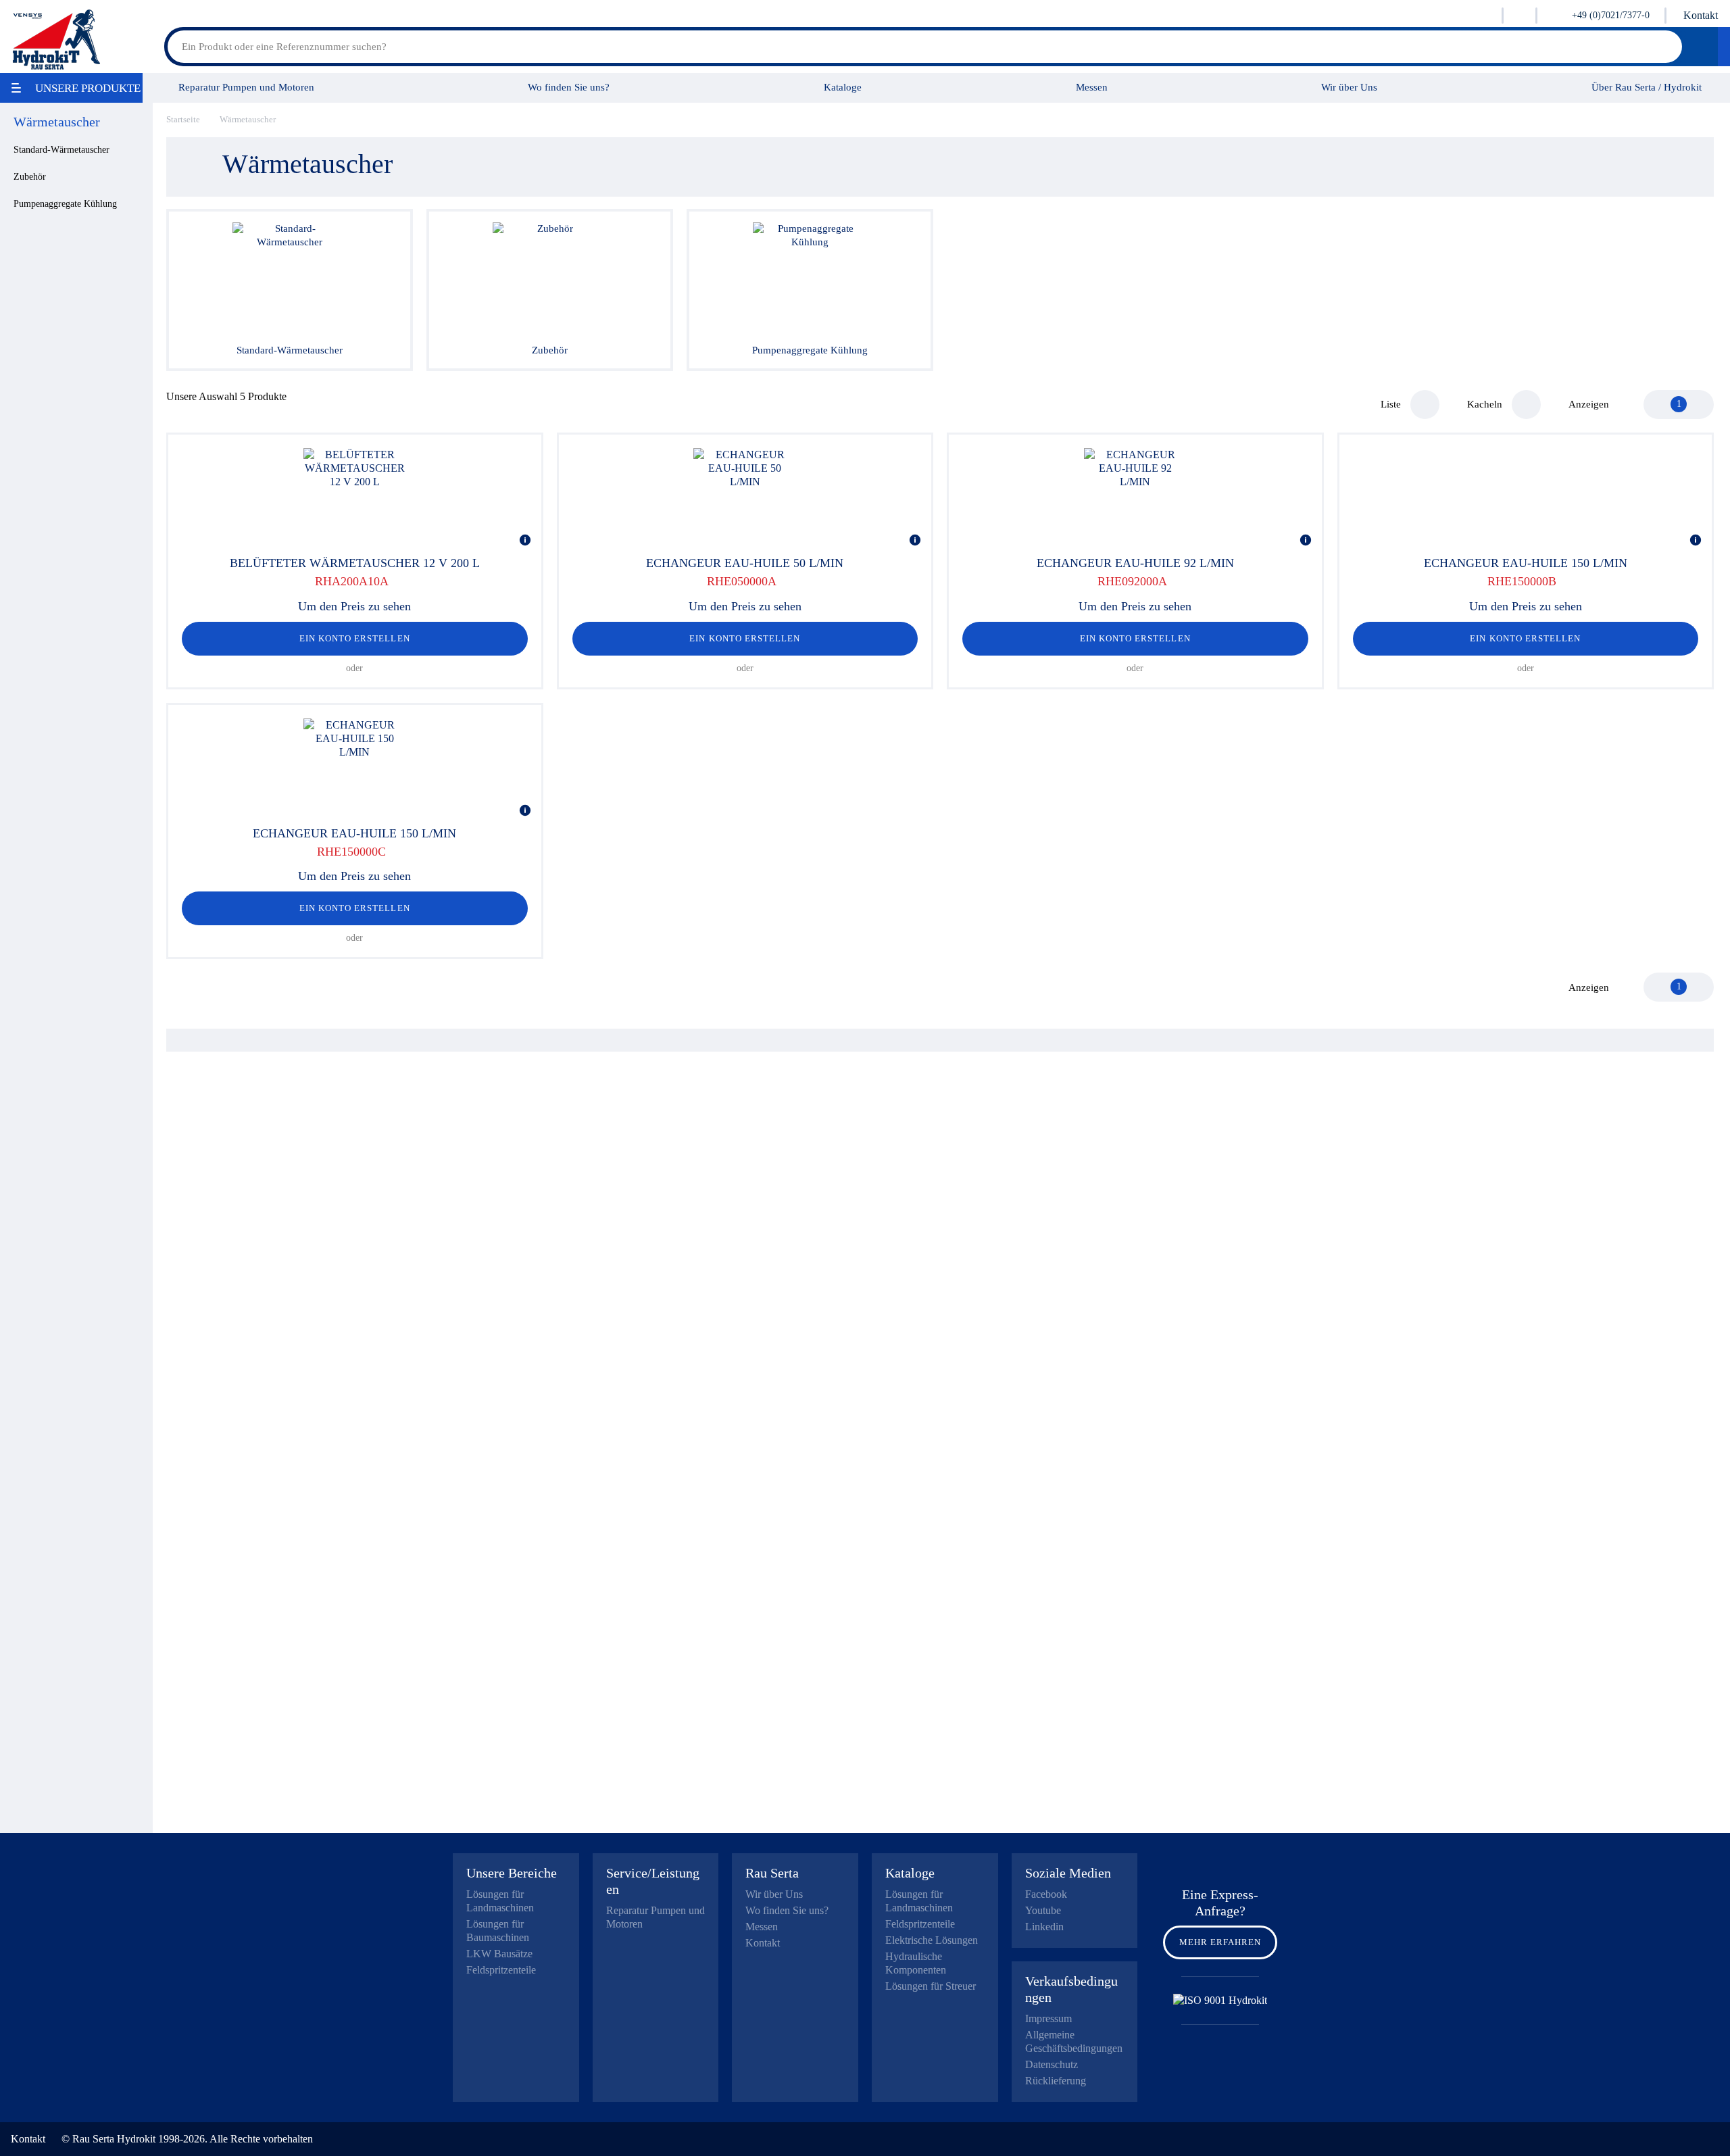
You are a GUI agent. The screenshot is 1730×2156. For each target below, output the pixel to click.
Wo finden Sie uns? (569, 87)
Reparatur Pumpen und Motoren (246, 87)
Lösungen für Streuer (931, 1986)
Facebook (1046, 1894)
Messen (1092, 87)
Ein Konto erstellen (355, 638)
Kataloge (843, 87)
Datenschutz (1052, 2064)
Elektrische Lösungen (932, 1940)
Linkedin (1044, 1927)
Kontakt (1701, 15)
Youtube (1043, 1910)
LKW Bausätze (499, 1954)
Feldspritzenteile (501, 1970)
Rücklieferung (1056, 2081)
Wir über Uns (1349, 87)
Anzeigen (1589, 404)
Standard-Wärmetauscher (61, 150)
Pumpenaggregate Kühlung (65, 204)
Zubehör (30, 177)
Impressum (1048, 2018)
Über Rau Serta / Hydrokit (1647, 87)
